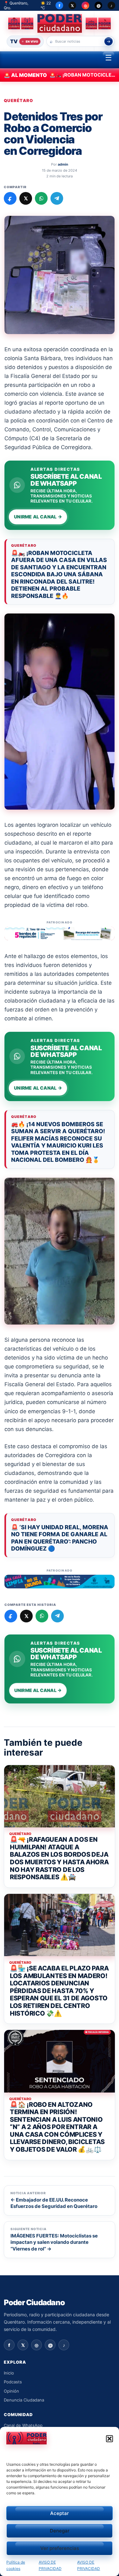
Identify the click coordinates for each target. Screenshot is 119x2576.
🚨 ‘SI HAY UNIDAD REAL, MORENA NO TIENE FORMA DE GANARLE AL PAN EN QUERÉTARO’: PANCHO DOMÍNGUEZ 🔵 (60, 1538)
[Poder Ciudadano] (60, 23)
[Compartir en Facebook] (10, 198)
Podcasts (13, 2382)
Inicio (9, 2373)
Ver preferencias (60, 2548)
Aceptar (60, 2513)
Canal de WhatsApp (23, 2425)
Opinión (11, 2391)
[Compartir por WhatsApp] (41, 198)
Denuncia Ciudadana (24, 2400)
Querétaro (19, 101)
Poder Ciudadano (34, 2303)
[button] (109, 2439)
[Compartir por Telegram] (57, 198)
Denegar (60, 2531)
